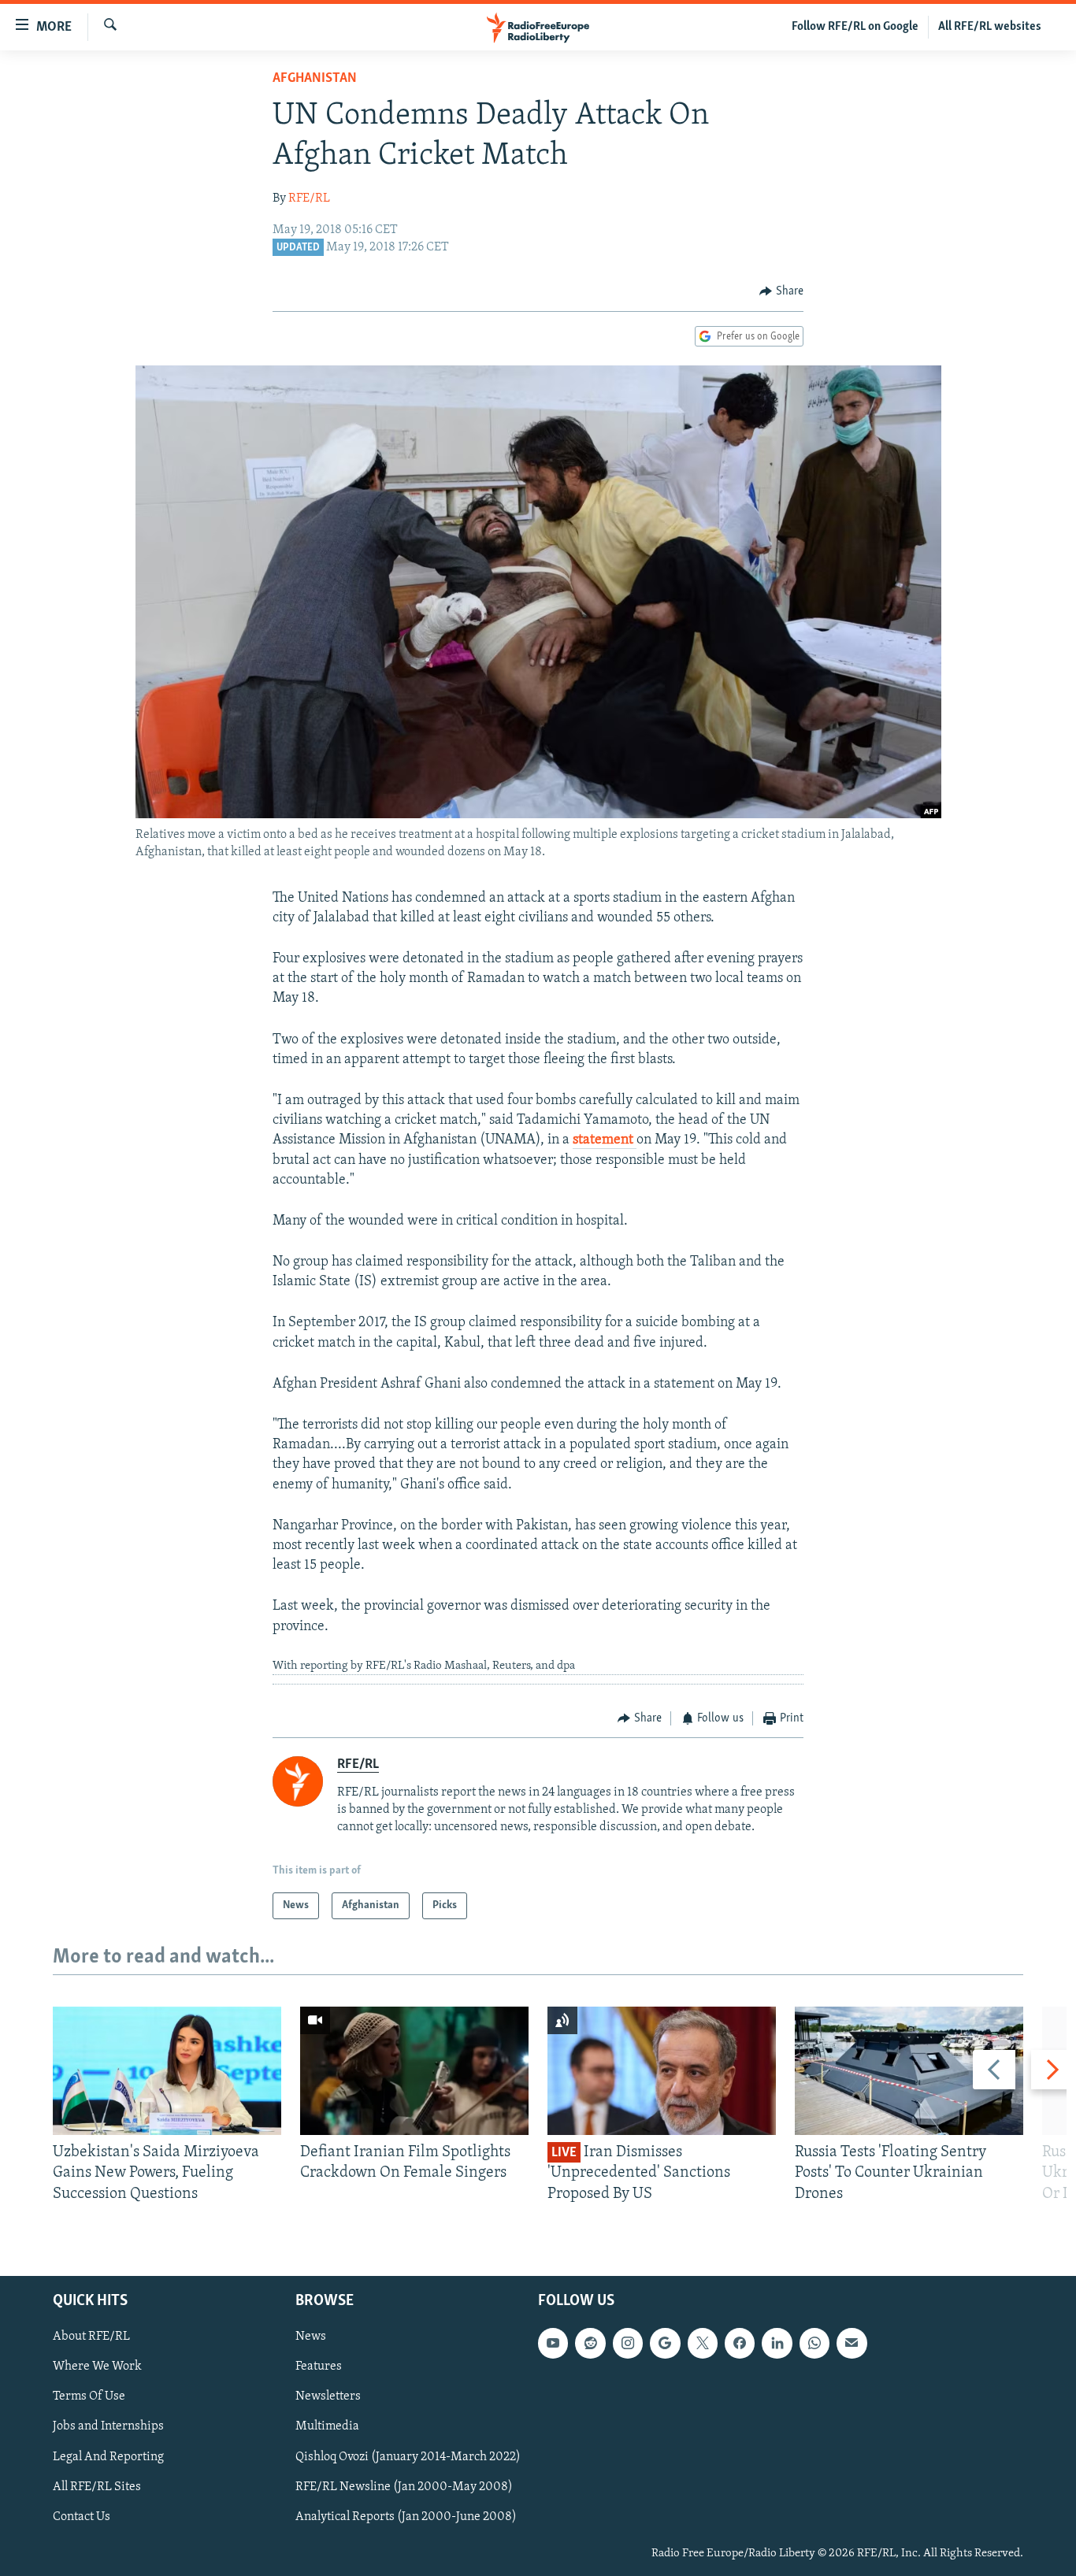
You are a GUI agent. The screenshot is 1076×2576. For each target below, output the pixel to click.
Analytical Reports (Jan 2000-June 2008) (406, 2517)
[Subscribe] (852, 2343)
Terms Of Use (89, 2396)
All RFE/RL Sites (97, 2487)
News (311, 2337)
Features (319, 2367)
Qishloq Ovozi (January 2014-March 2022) (408, 2457)
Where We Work (97, 2367)
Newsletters (328, 2396)
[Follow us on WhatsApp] (814, 2343)
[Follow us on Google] (665, 2343)
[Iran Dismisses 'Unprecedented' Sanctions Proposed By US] (662, 2071)
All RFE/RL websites (990, 27)
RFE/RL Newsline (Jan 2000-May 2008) (404, 2487)
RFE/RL (309, 198)
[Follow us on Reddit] (590, 2343)
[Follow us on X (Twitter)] (703, 2343)
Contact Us (82, 2517)
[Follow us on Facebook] (740, 2343)
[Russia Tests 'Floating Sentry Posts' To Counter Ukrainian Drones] (909, 2071)
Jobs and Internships (108, 2427)
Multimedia (327, 2427)
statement (605, 1140)
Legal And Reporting (108, 2457)
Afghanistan (315, 79)
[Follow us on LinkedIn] (777, 2343)
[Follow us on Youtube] (553, 2343)
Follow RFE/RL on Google (855, 27)
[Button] (781, 291)
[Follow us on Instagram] (628, 2343)
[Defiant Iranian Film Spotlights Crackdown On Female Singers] (414, 2071)
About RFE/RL (91, 2337)
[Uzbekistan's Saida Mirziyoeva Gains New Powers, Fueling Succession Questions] (167, 2071)
